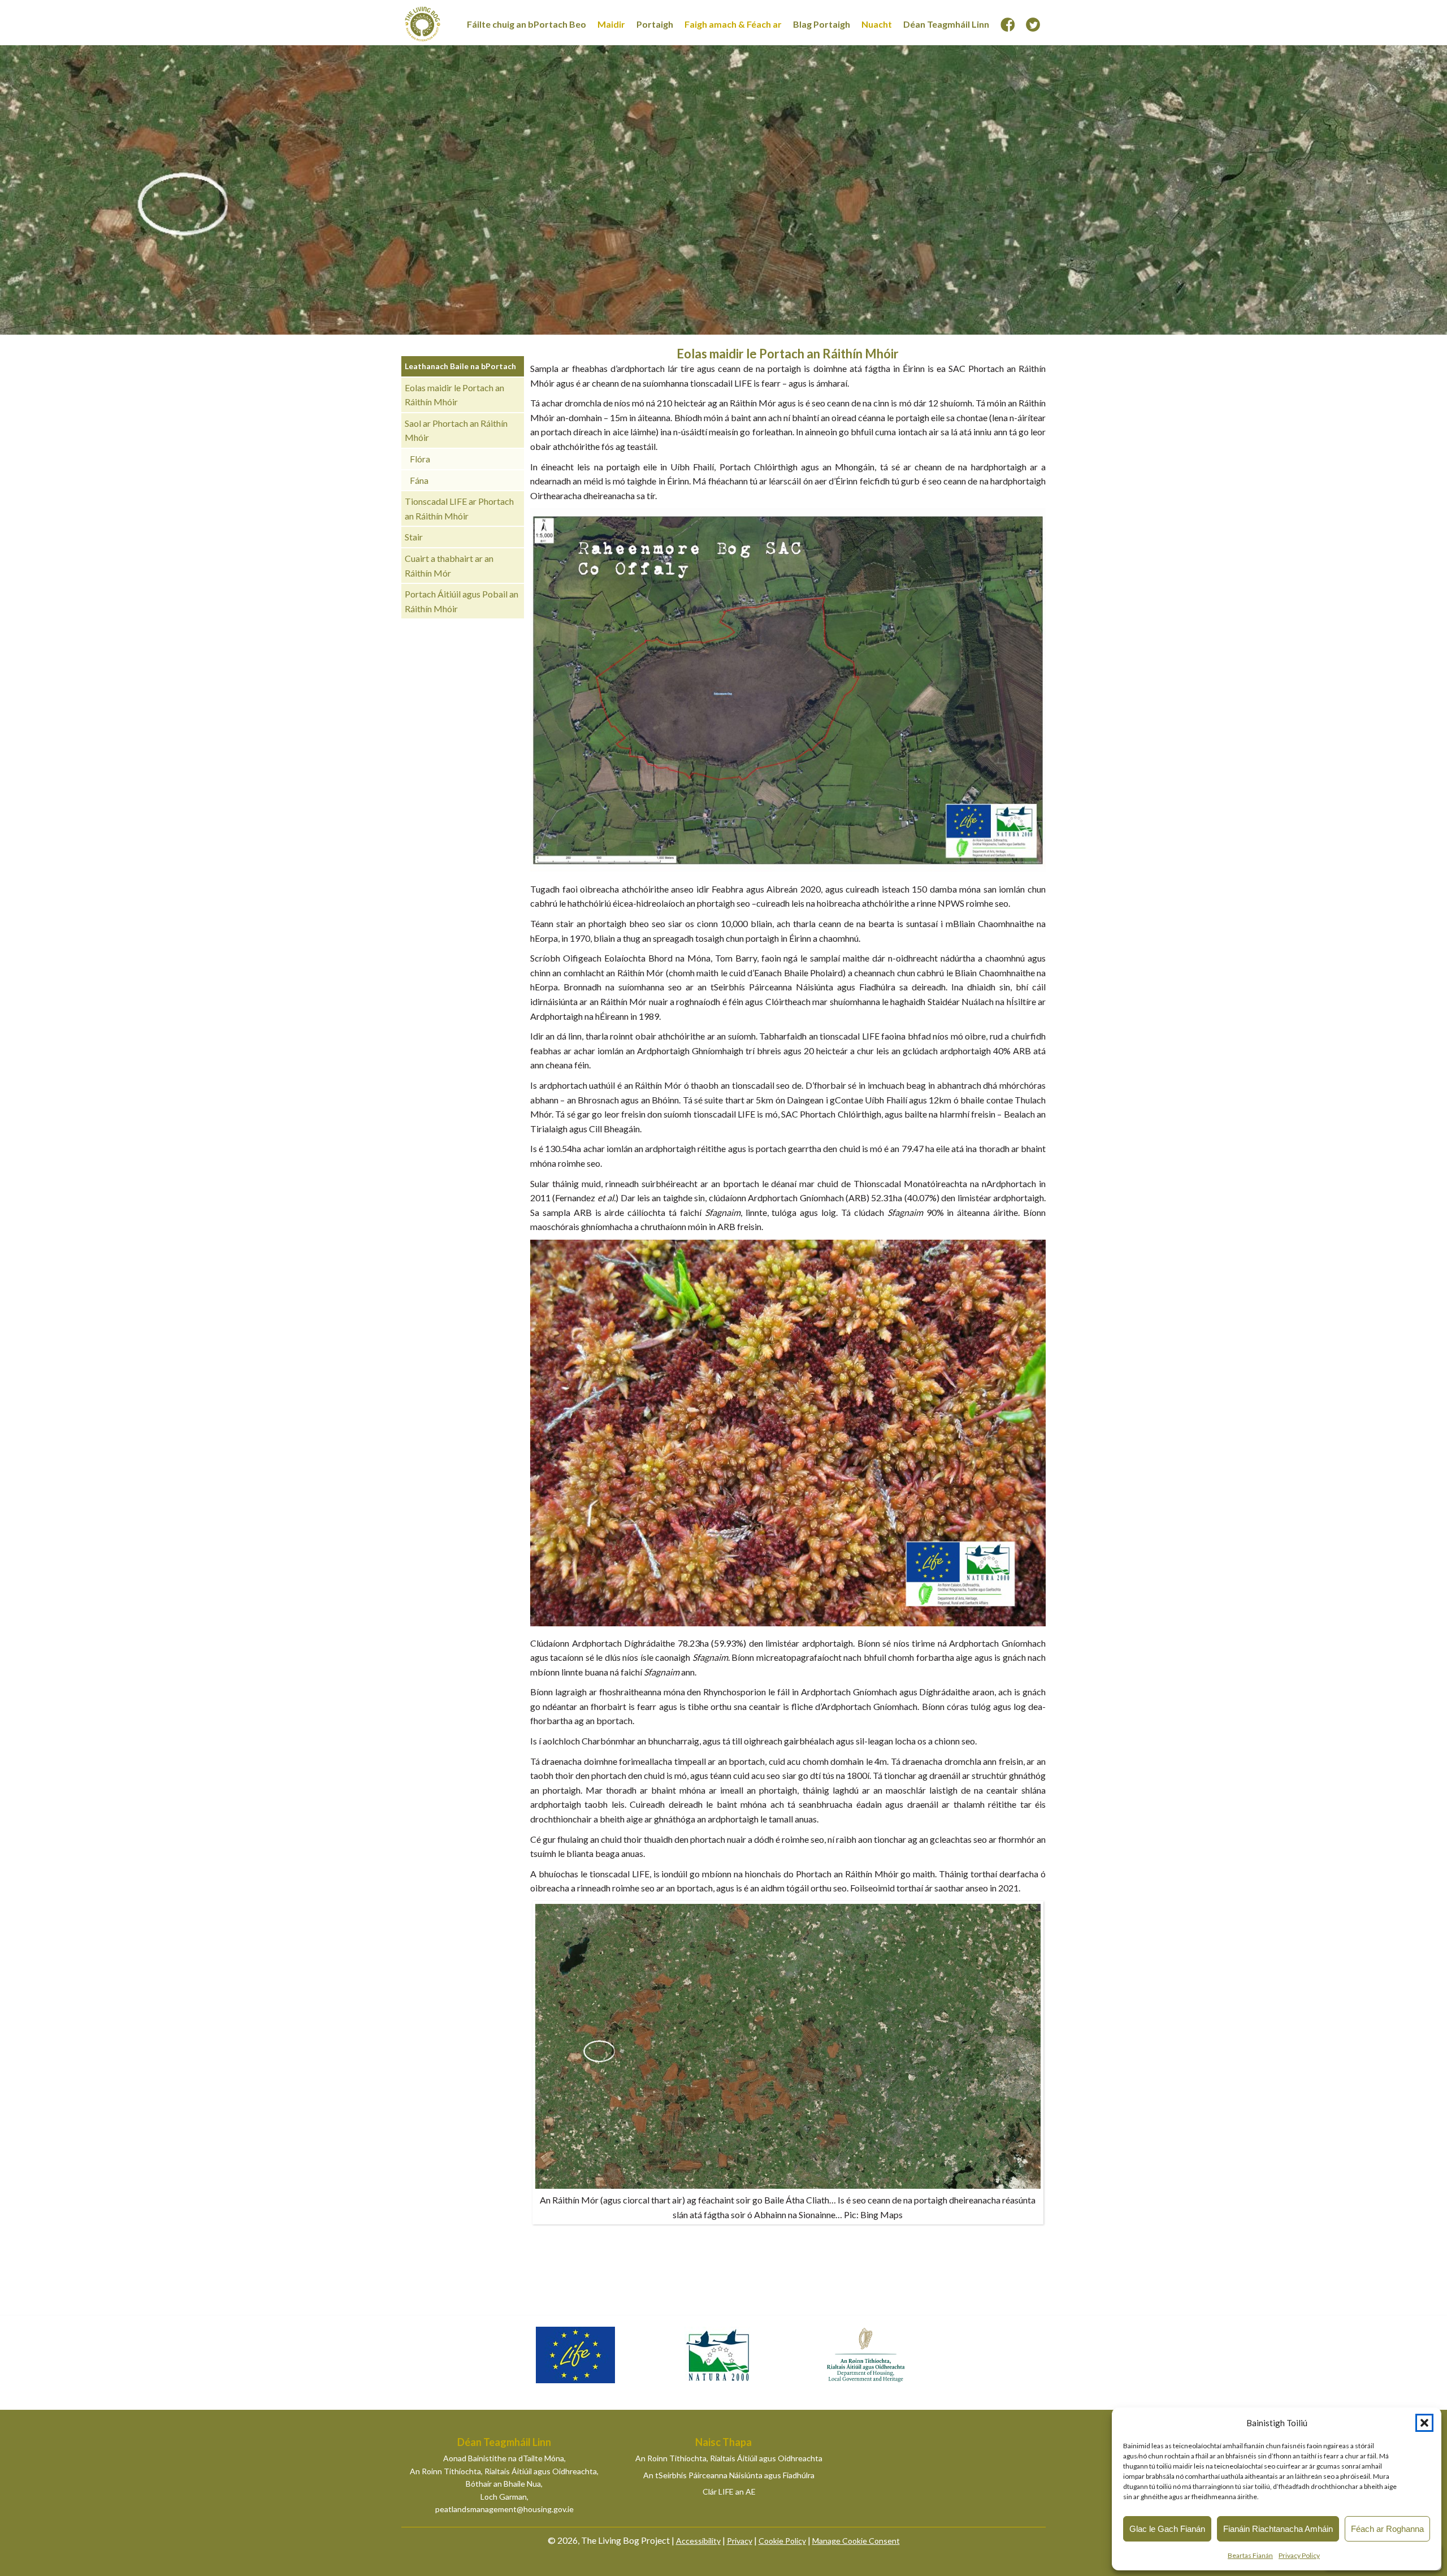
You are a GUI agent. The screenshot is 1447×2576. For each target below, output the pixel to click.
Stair (414, 537)
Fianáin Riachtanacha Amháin (1278, 2529)
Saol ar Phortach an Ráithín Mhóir (456, 430)
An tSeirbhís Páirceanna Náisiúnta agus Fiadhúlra (729, 2475)
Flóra (420, 459)
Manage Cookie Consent (856, 2541)
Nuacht (877, 24)
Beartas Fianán (1250, 2555)
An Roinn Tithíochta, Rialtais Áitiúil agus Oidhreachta (729, 2458)
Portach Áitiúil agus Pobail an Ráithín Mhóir (462, 601)
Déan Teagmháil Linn (946, 24)
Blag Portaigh (822, 24)
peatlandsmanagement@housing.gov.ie (504, 2509)
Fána (419, 480)
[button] (1424, 2423)
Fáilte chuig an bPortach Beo (527, 24)
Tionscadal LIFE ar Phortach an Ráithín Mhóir (459, 508)
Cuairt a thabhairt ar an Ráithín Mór (449, 566)
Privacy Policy (1299, 2555)
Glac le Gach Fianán (1167, 2529)
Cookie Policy (782, 2541)
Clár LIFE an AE (729, 2491)
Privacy (740, 2541)
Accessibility (698, 2541)
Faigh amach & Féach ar (733, 24)
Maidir (611, 24)
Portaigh (655, 24)
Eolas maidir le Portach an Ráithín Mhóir (454, 395)
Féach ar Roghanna (1387, 2529)
